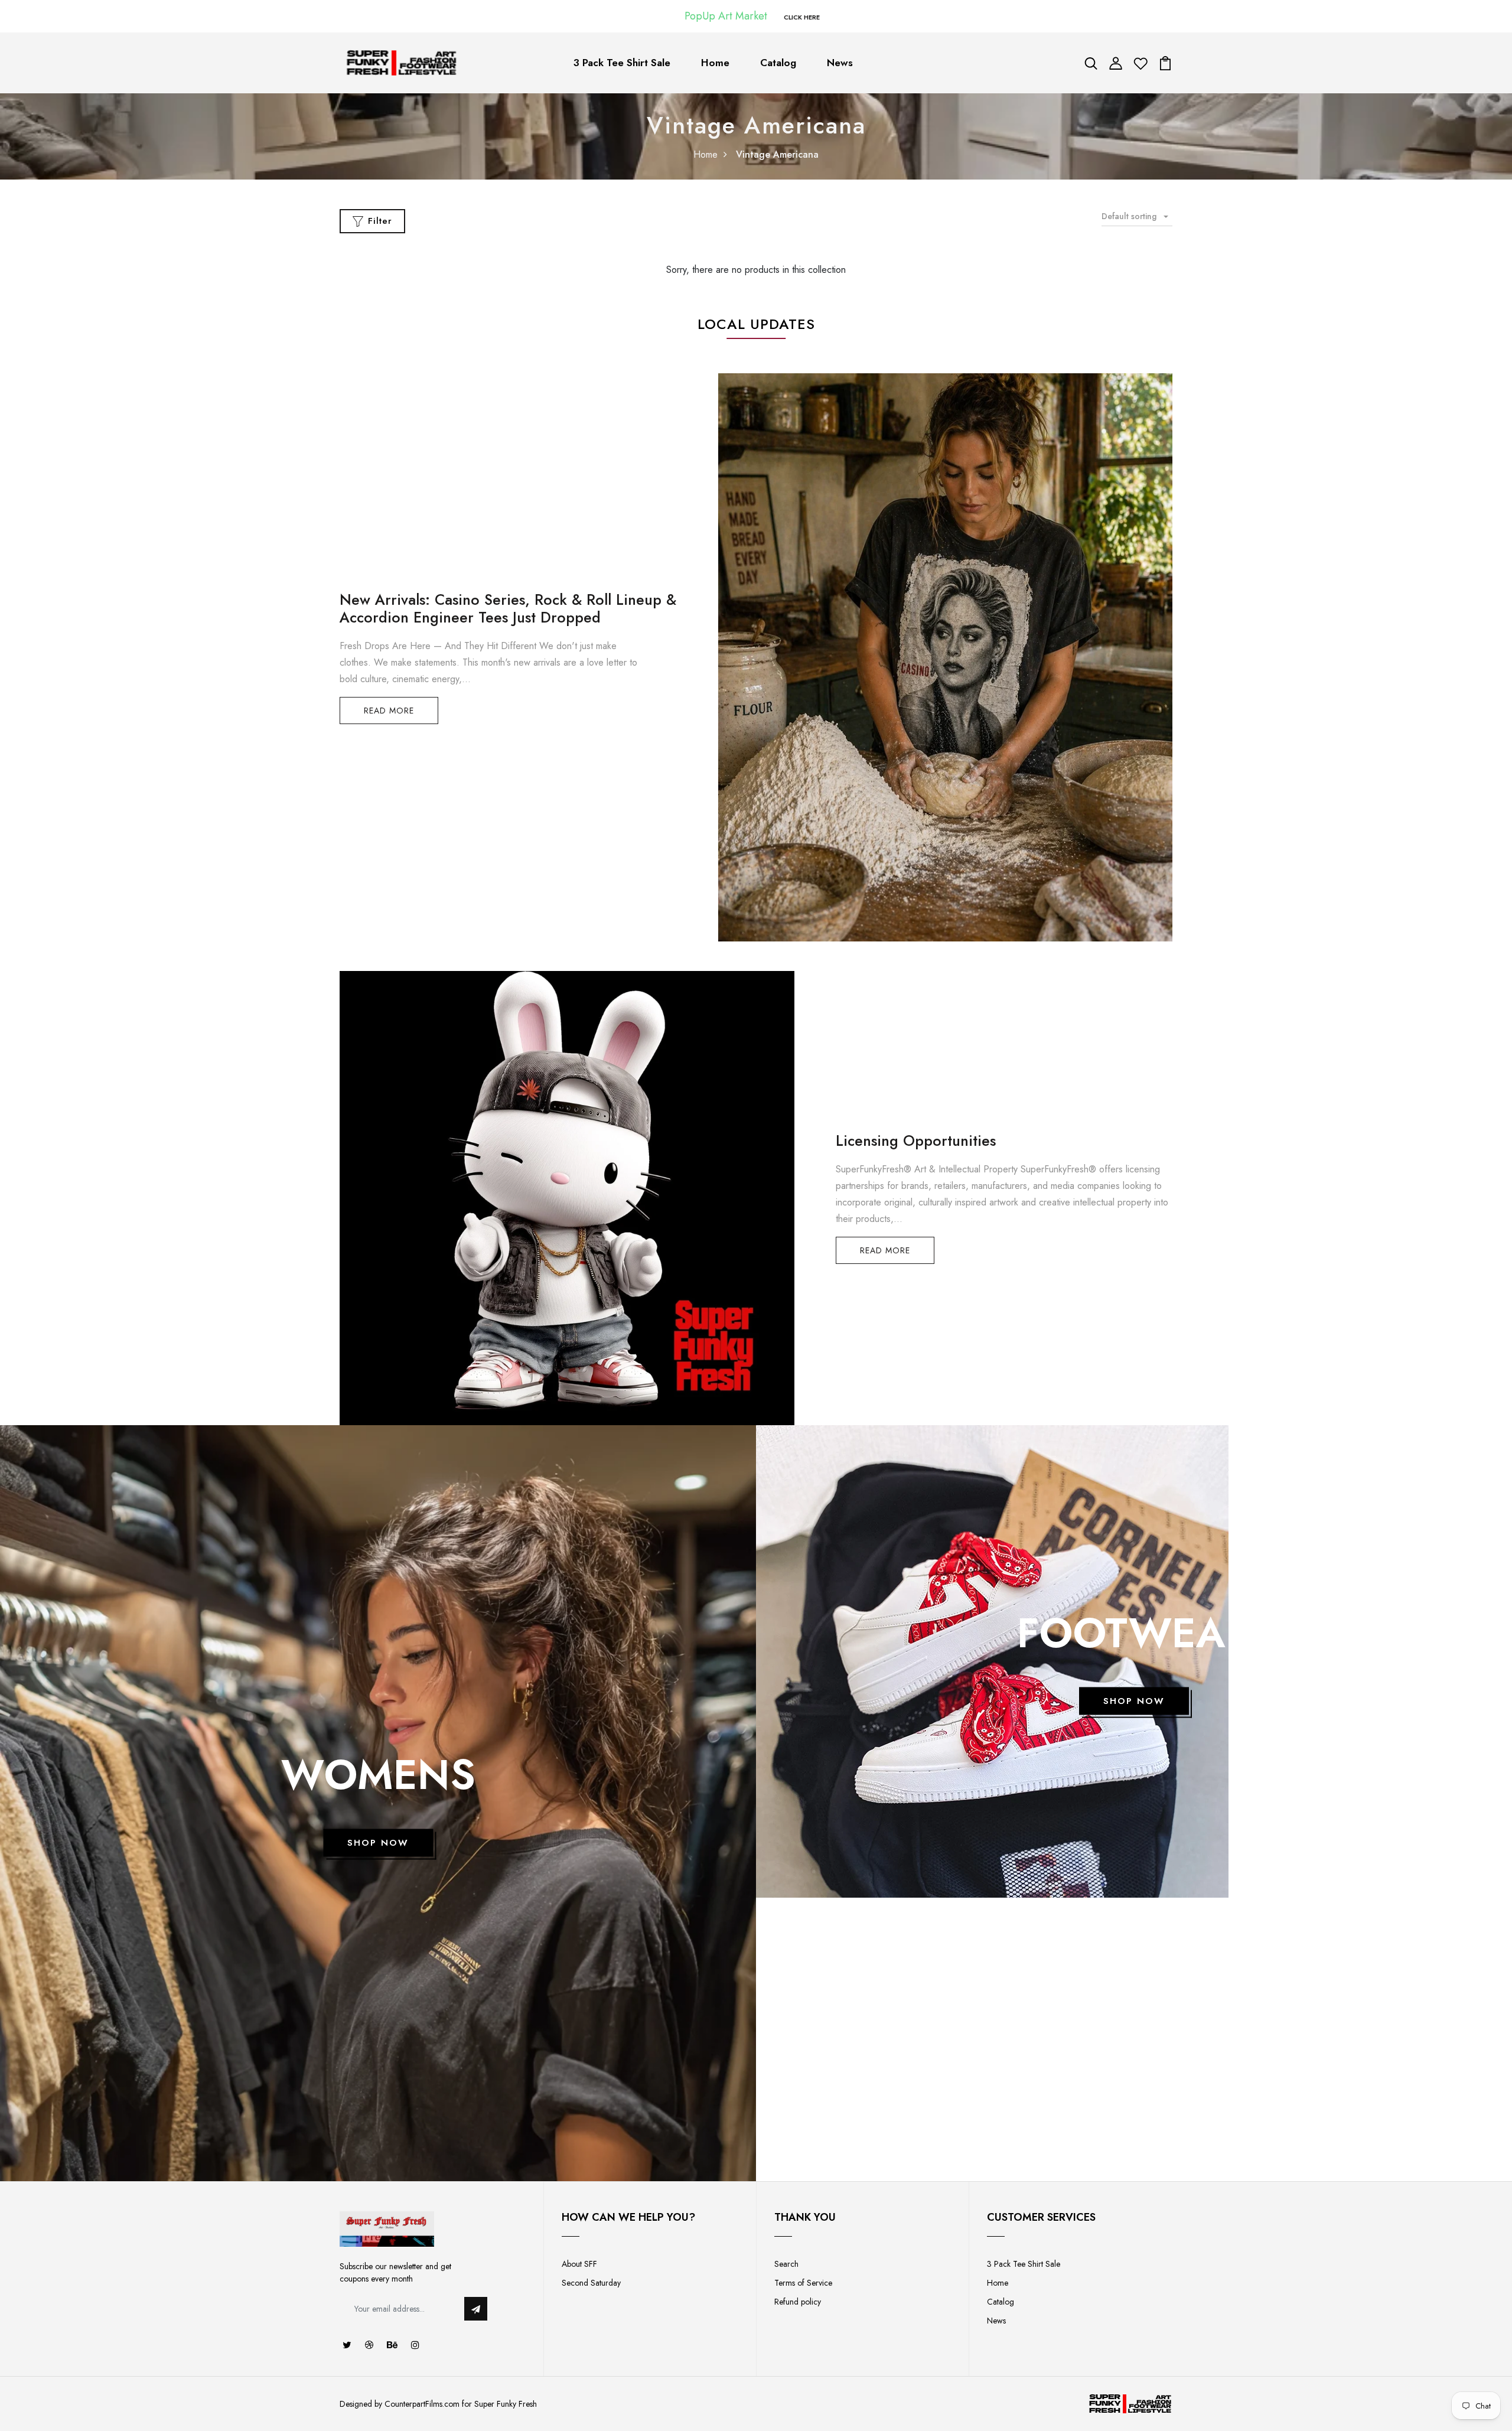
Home (715, 63)
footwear (1134, 1633)
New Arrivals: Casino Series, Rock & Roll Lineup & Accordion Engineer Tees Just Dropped (508, 608)
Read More (389, 711)
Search (786, 2264)
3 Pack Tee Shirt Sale (622, 63)
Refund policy (798, 2302)
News (840, 63)
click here (802, 17)
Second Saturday (591, 2283)
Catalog (778, 63)
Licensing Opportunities (916, 1140)
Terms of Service (803, 2283)
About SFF (579, 2264)
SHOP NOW (378, 1843)
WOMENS (378, 1775)
